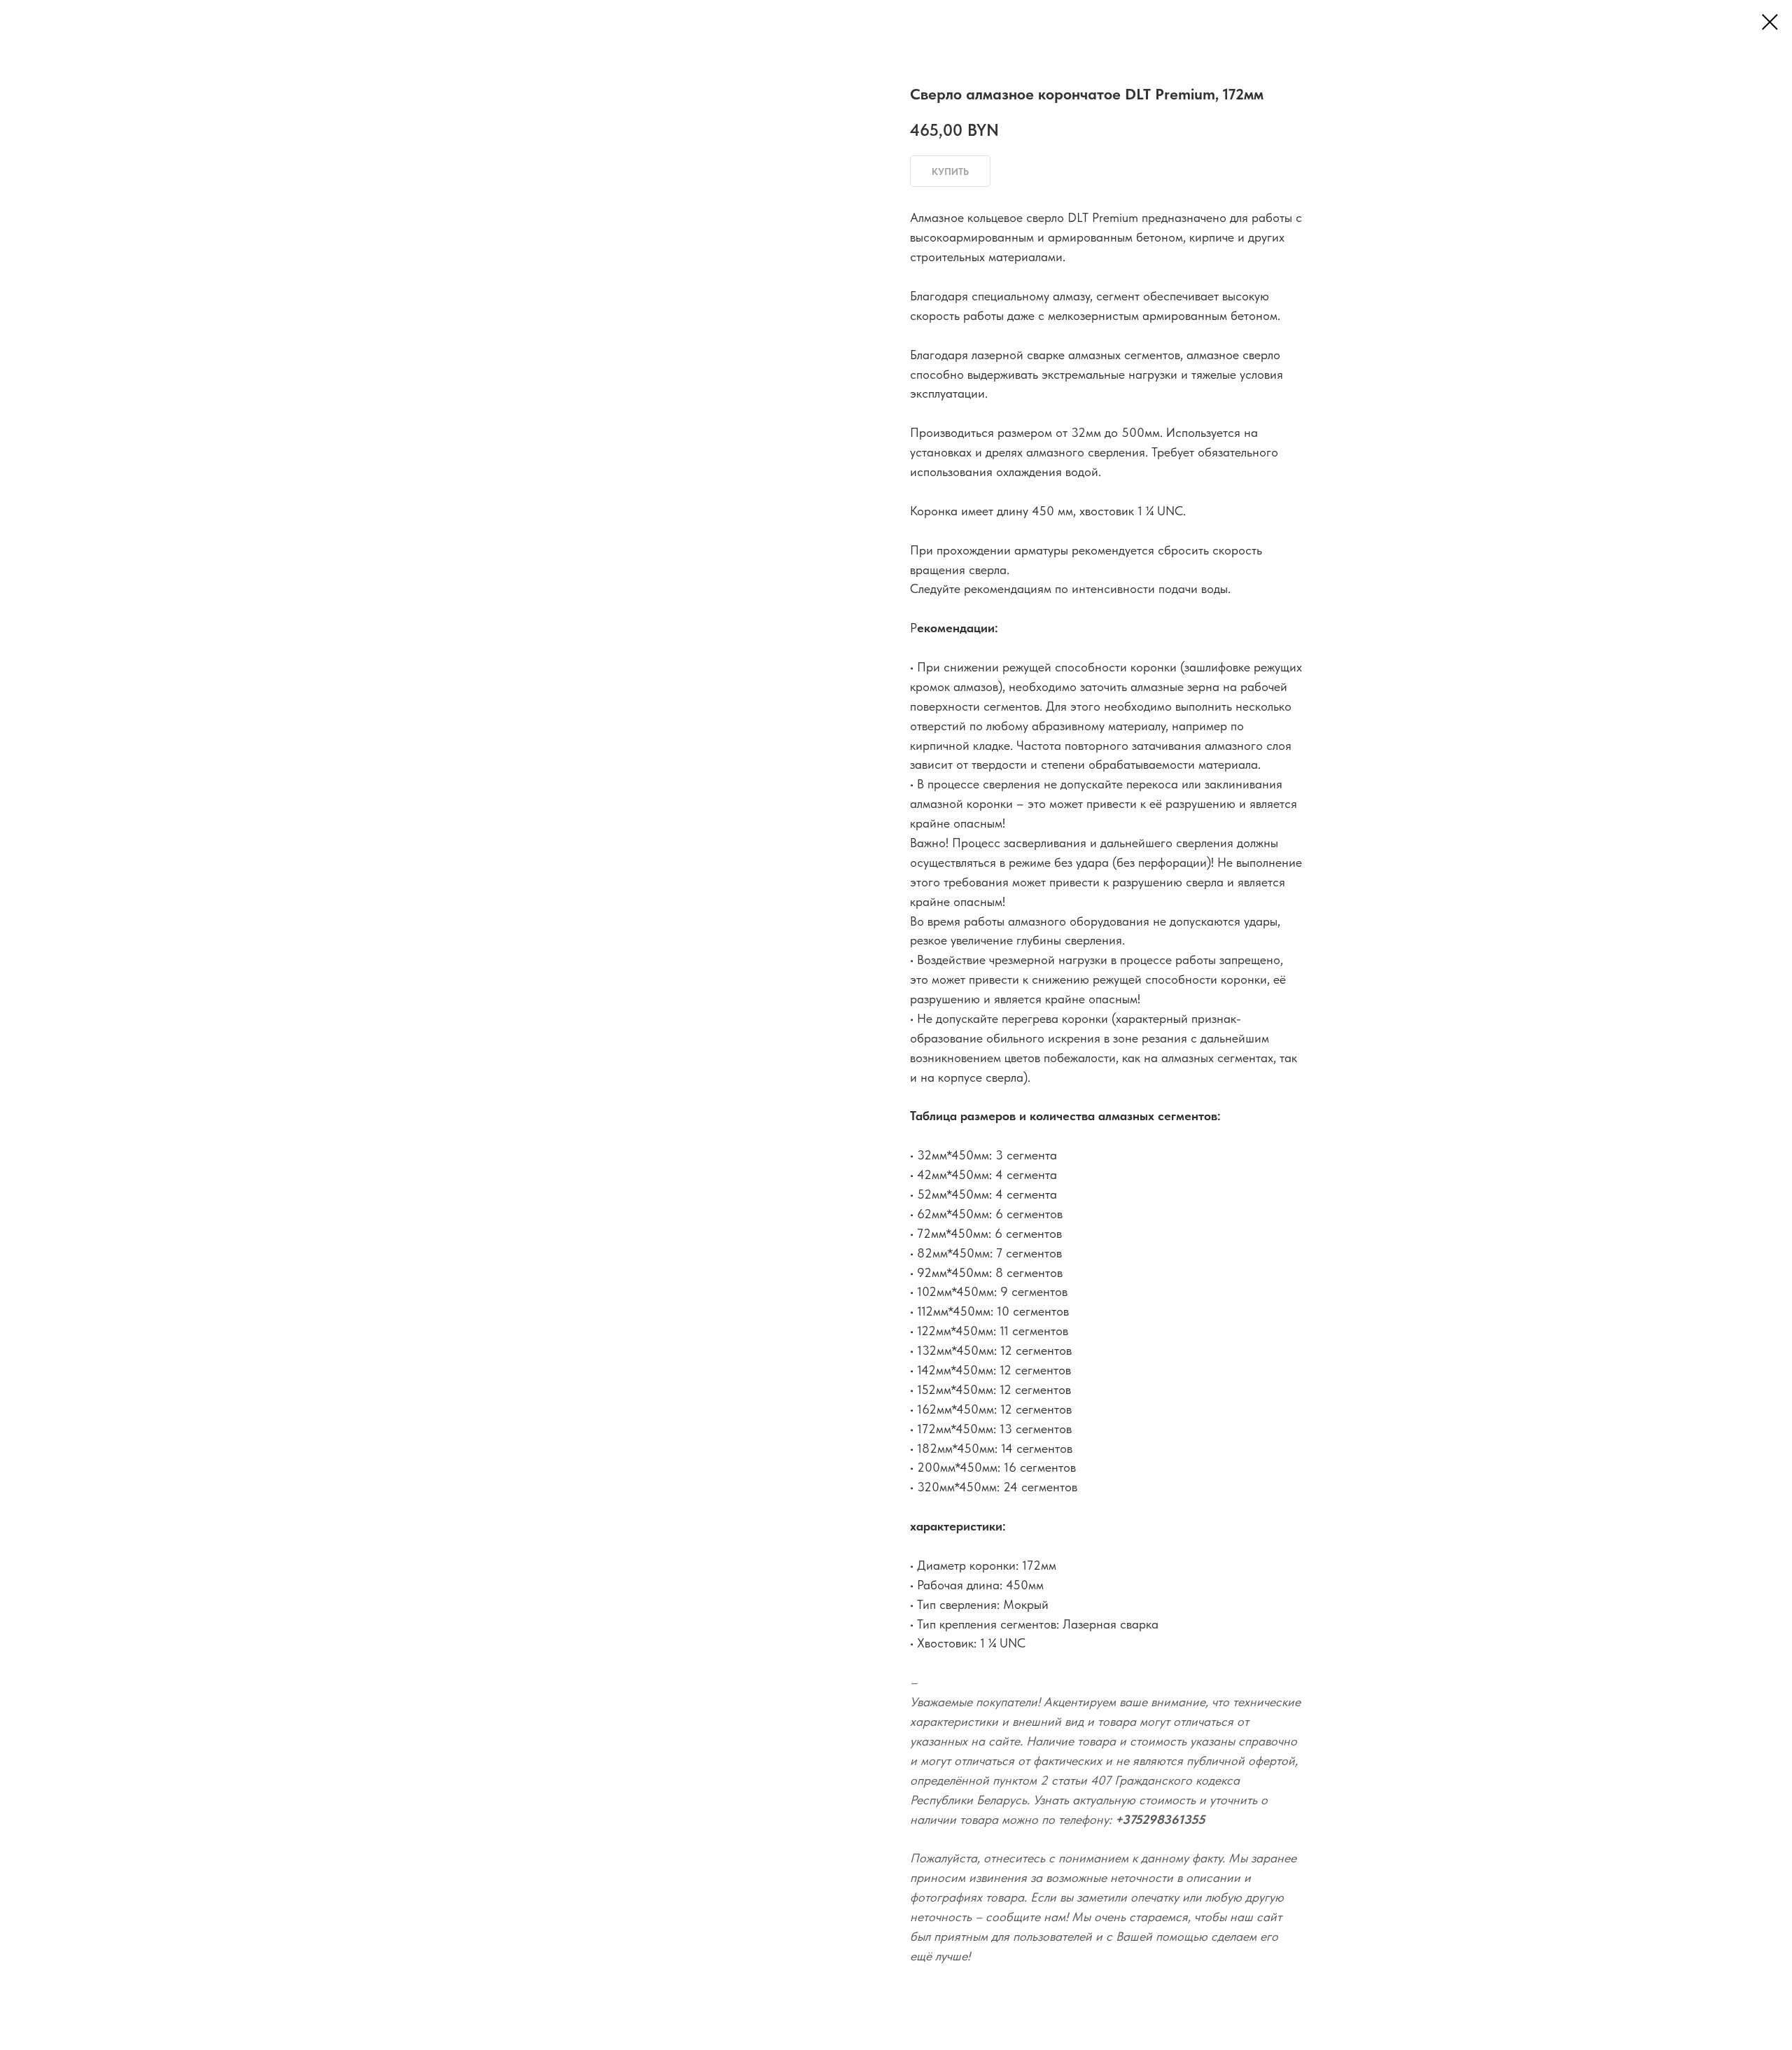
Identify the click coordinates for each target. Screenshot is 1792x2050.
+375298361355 (1160, 1819)
